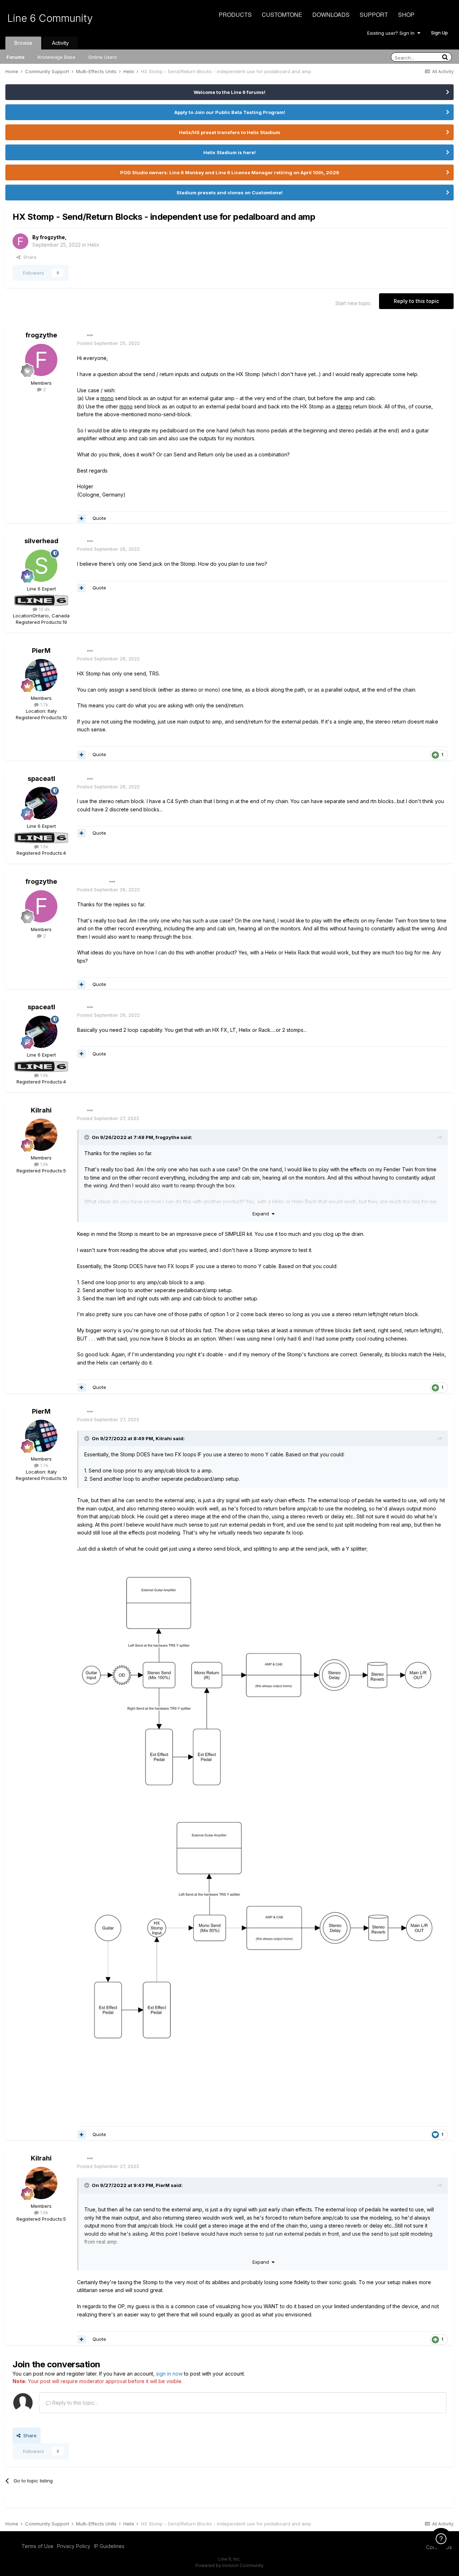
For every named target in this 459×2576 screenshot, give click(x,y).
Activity (60, 43)
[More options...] (90, 336)
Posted (108, 343)
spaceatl (41, 779)
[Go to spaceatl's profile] (41, 803)
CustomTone (282, 15)
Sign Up (439, 33)
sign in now (169, 2374)
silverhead (41, 541)
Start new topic (353, 303)
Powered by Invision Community (229, 2565)
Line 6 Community (50, 18)
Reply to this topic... (74, 2403)
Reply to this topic (416, 301)
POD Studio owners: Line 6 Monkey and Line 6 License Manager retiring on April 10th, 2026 (230, 172)
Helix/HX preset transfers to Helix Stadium (229, 132)
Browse (23, 43)
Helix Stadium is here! (229, 152)
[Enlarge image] (256, 1686)
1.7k (44, 705)
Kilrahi (41, 1110)
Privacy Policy (74, 2546)
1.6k (44, 846)
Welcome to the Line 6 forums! (229, 92)
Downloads (331, 15)
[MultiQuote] (81, 518)
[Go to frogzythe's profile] (20, 241)
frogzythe (52, 237)
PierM (41, 651)
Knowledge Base (56, 57)
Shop (406, 15)
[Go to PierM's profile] (41, 675)
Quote (99, 518)
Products (235, 15)
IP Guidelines (109, 2546)
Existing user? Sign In (392, 33)
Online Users (103, 57)
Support (374, 15)
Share (29, 257)
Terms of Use (37, 2546)
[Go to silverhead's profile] (41, 566)
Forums (16, 57)
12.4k (44, 609)
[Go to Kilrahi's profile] (41, 1135)
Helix (93, 245)
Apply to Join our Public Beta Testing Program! (230, 112)
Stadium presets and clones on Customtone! (229, 193)
